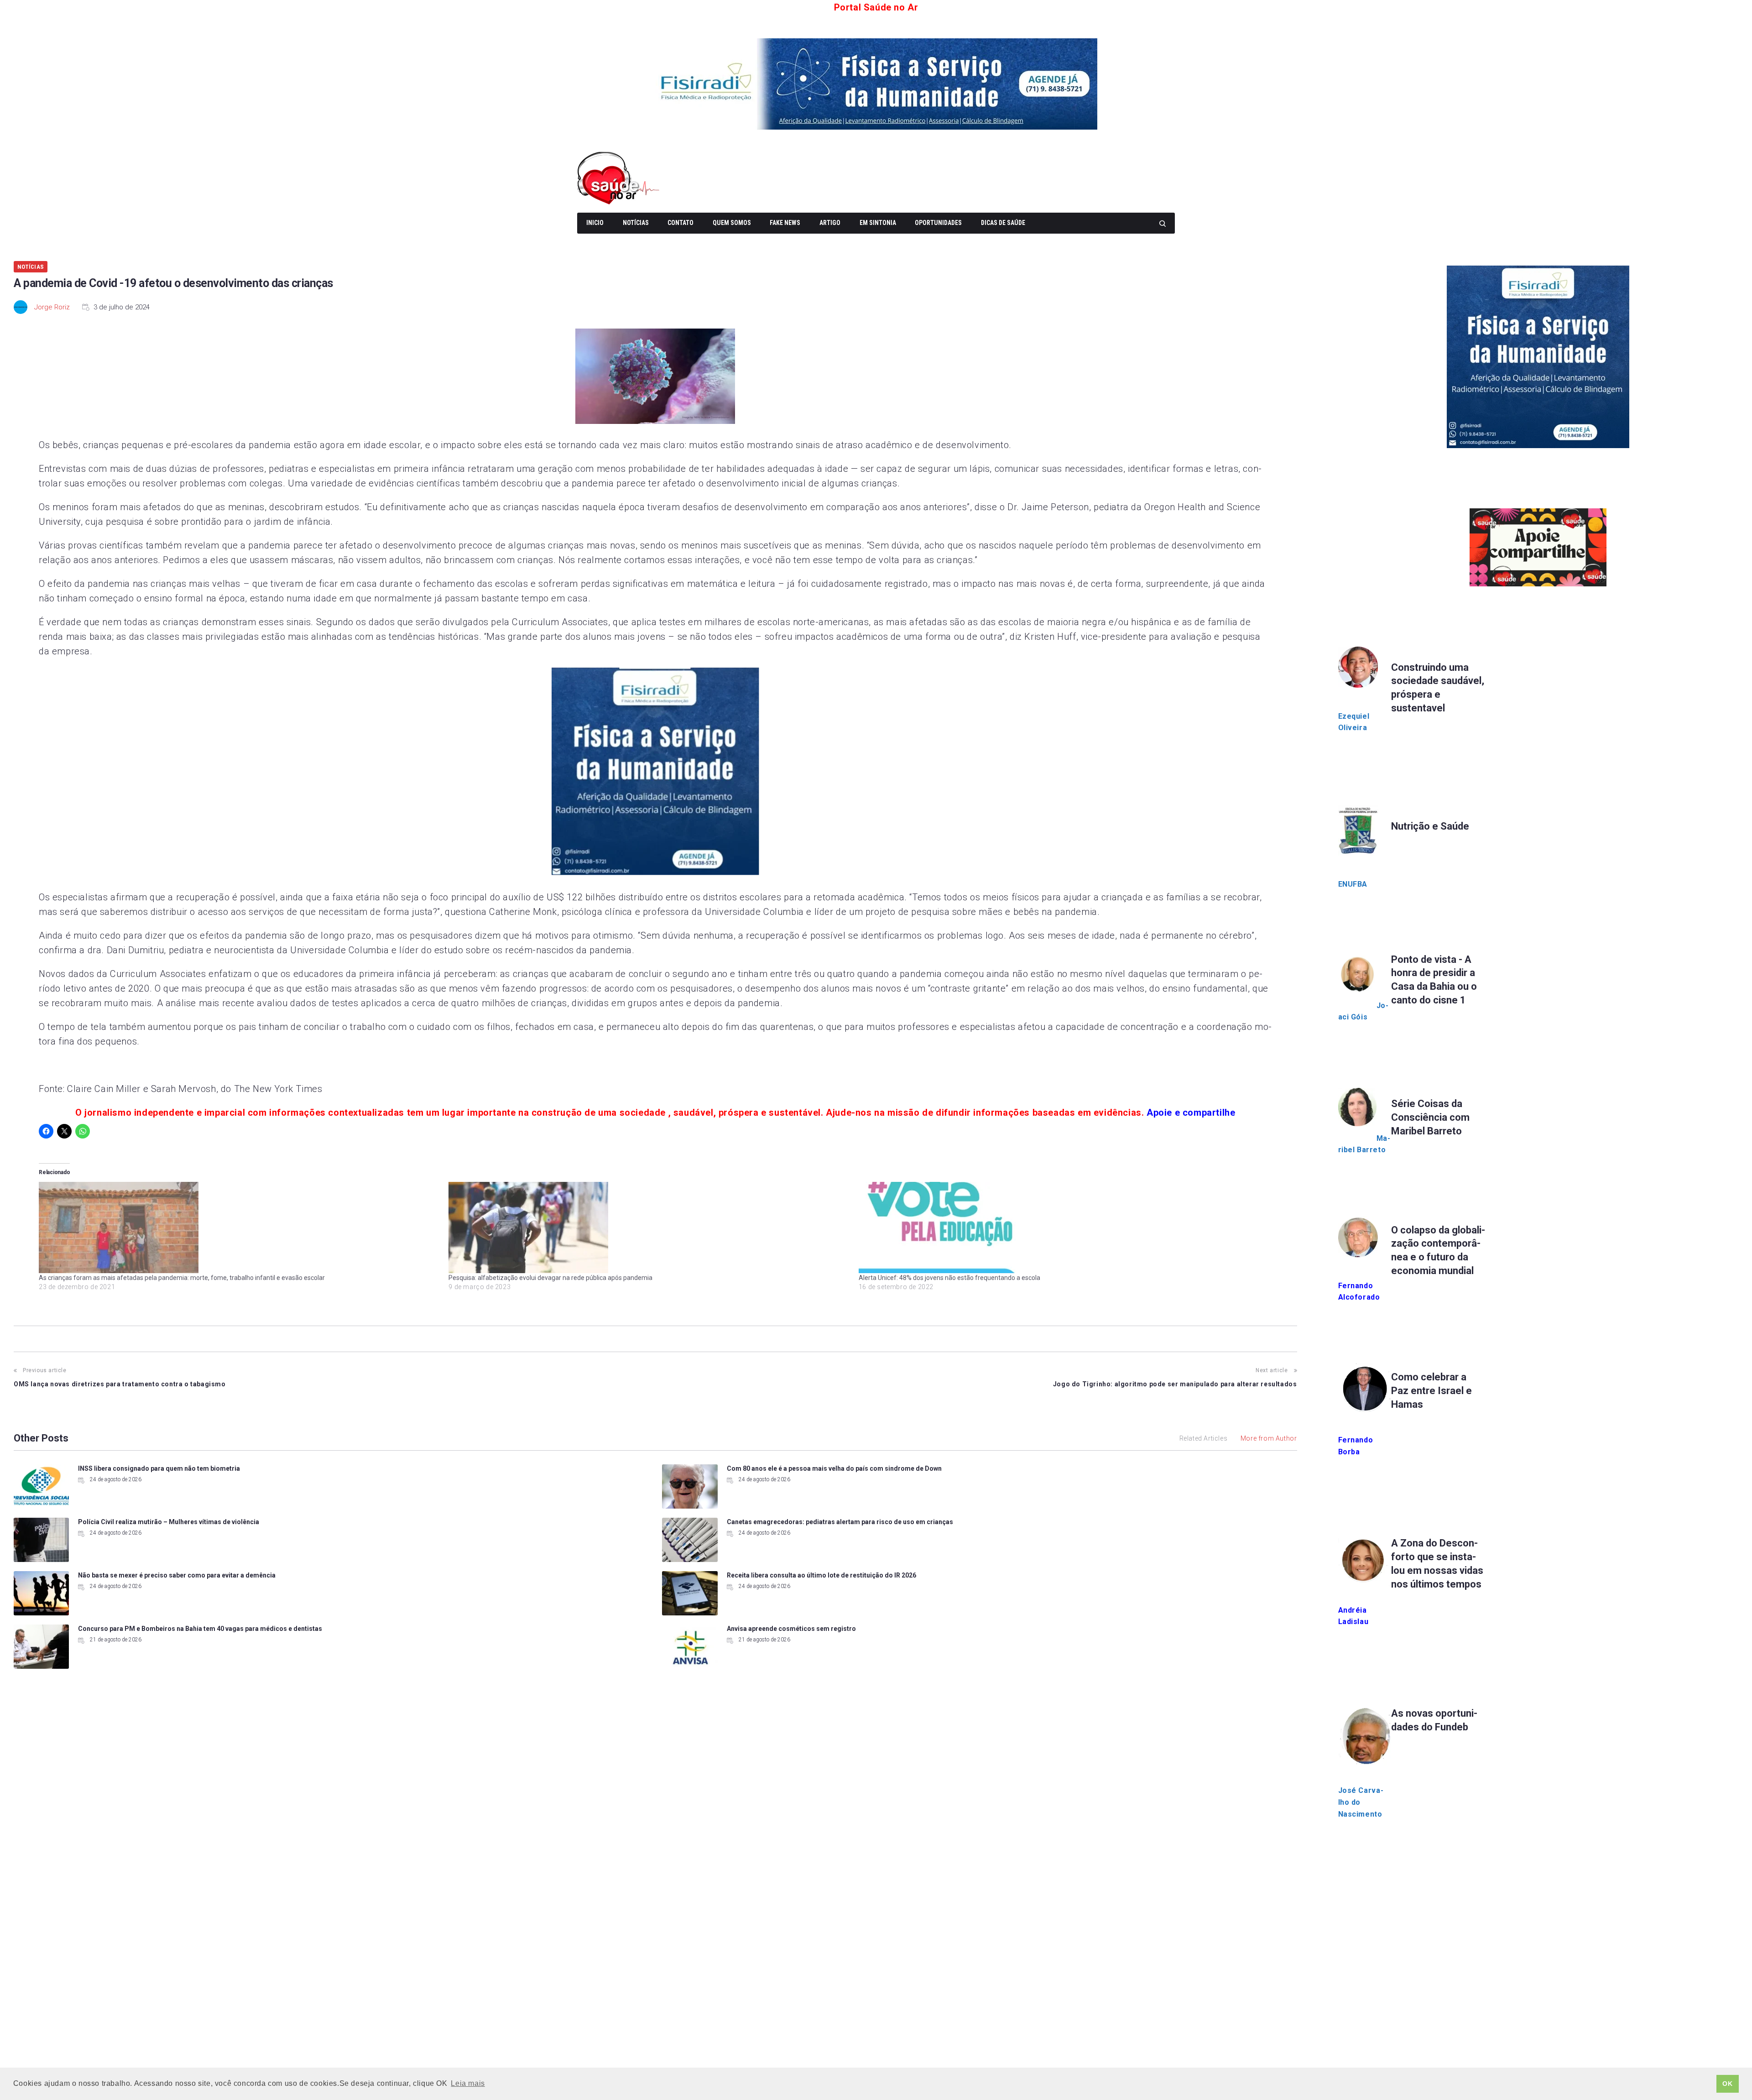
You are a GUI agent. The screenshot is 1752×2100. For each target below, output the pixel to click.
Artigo (830, 223)
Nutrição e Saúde (1430, 826)
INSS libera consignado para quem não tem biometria (159, 1468)
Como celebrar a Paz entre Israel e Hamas (1431, 1391)
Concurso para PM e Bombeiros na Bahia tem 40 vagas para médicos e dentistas (200, 1629)
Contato (680, 223)
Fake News (785, 223)
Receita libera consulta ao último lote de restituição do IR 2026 (821, 1575)
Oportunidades (938, 223)
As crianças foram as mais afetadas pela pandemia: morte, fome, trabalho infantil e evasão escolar (182, 1278)
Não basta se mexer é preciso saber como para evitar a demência (177, 1575)
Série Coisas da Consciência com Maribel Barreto (1430, 1117)
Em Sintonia (878, 223)
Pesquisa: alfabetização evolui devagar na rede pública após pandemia (550, 1278)
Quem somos (732, 223)
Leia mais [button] (468, 2083)
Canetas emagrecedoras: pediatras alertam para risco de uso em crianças (840, 1522)
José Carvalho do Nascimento (1361, 1802)
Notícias (636, 223)
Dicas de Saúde (1003, 223)
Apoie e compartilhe (1191, 1113)
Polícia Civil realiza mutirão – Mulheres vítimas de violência (169, 1522)
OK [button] (1727, 2084)
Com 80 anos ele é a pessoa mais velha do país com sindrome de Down (834, 1468)
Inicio (595, 223)
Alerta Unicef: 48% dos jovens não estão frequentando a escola (949, 1278)
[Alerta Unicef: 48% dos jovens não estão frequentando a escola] (1059, 1228)
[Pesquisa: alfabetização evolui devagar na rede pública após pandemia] (649, 1228)
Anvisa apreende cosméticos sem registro (791, 1629)
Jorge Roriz (52, 307)
